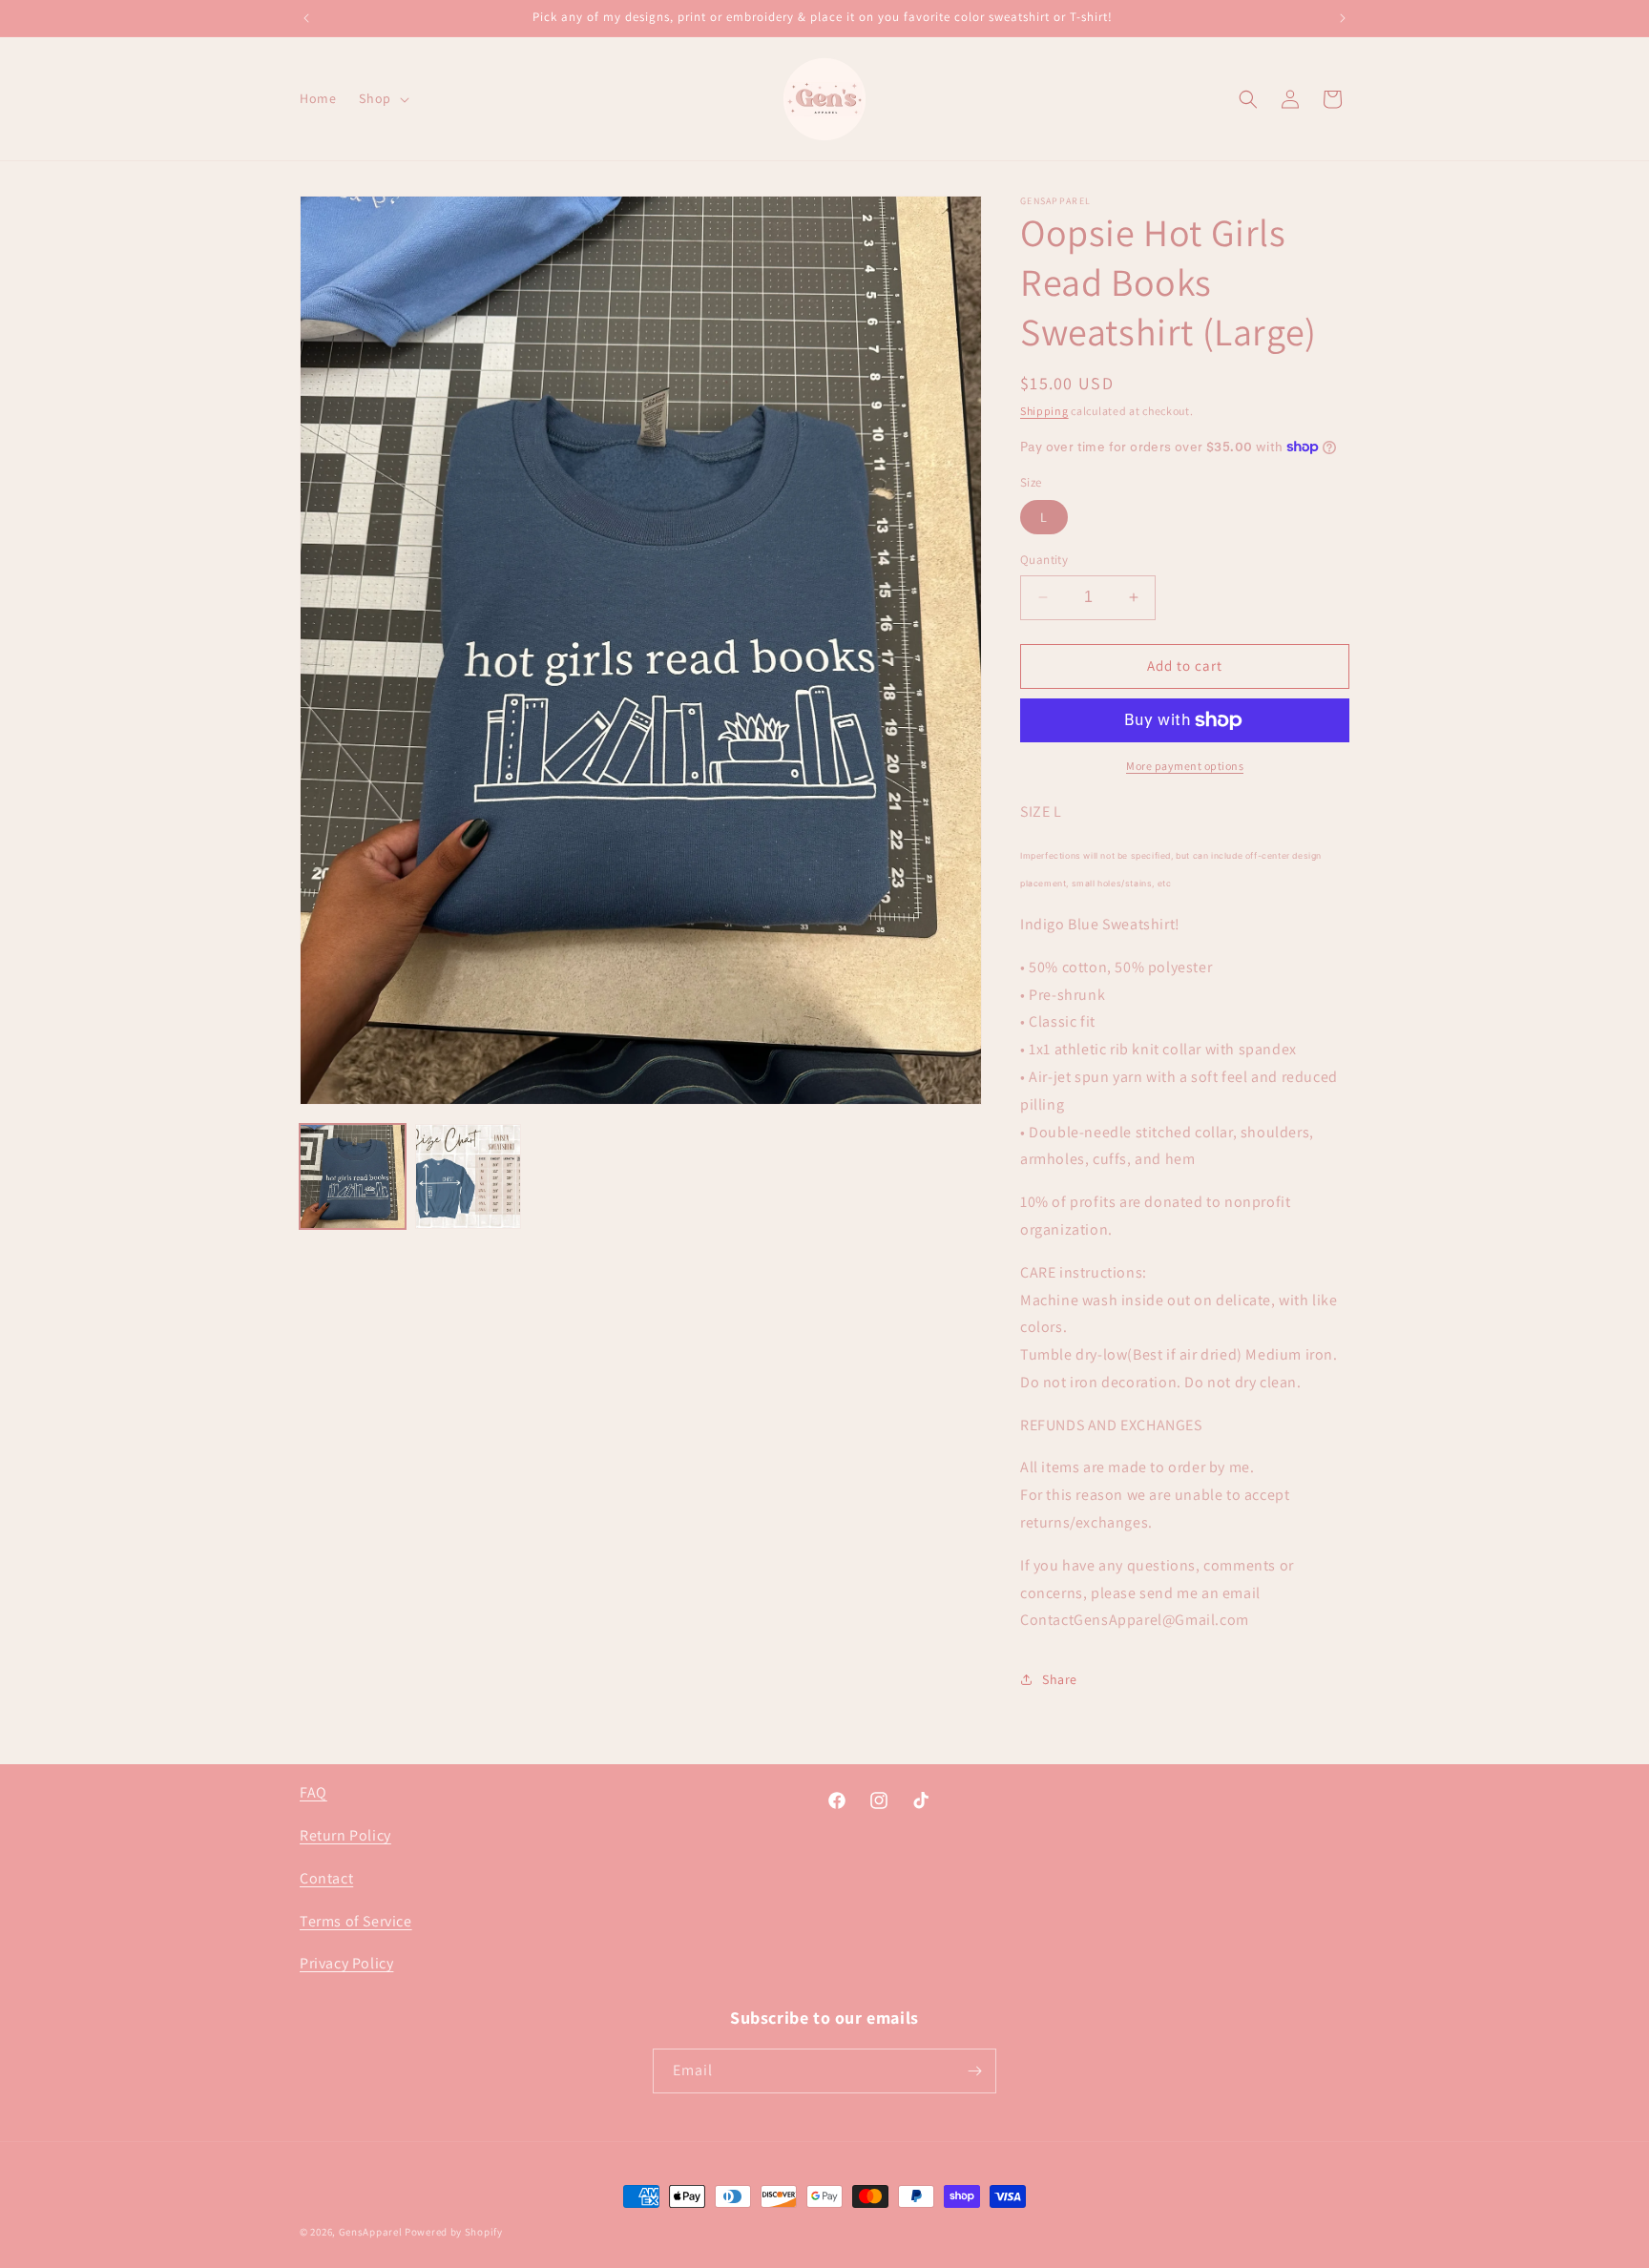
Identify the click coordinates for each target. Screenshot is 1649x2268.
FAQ (313, 1792)
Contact (326, 1878)
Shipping (1044, 411)
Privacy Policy (346, 1963)
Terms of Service (356, 1921)
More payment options (1185, 766)
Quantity (1044, 560)
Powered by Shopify (454, 2232)
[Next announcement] (1343, 18)
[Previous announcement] (306, 18)
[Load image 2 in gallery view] (468, 1177)
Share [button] (1060, 1679)
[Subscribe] (974, 2071)
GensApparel (371, 2232)
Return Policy (345, 1835)
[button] (382, 98)
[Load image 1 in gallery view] (353, 1177)
